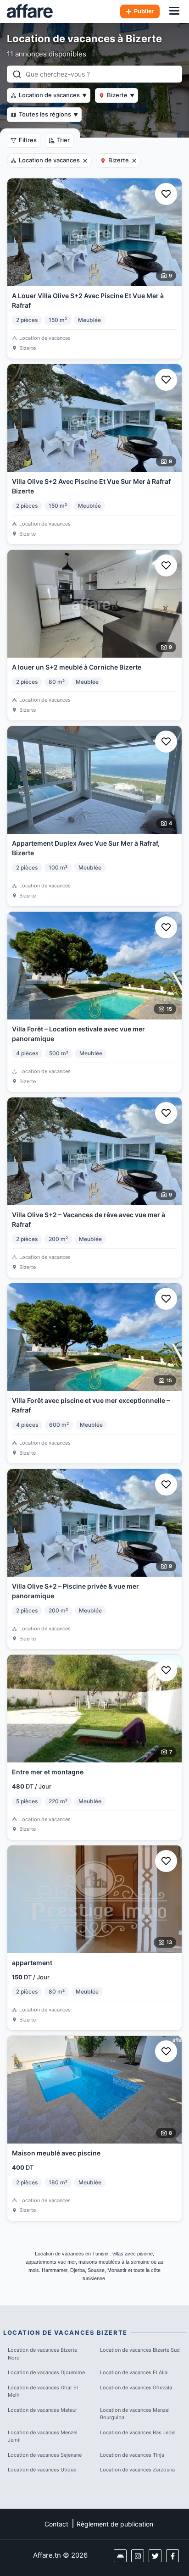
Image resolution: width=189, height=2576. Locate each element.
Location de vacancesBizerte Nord (42, 2354)
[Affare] (30, 11)
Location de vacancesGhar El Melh (43, 2391)
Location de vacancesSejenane (45, 2455)
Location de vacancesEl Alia (134, 2372)
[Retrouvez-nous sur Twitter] (155, 2556)
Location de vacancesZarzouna (137, 2470)
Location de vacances (53, 95)
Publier (144, 11)
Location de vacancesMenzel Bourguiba (135, 2414)
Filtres (28, 140)
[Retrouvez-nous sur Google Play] (120, 2556)
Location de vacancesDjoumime (46, 2372)
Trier (63, 140)
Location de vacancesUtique (42, 2470)
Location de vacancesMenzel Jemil (43, 2436)
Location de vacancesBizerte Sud (140, 2350)
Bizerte (121, 95)
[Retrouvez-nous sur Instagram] (138, 2556)
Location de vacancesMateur (42, 2410)
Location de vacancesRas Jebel (138, 2432)
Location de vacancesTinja (132, 2455)
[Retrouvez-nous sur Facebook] (172, 2556)
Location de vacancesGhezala (136, 2388)
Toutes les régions (48, 114)
